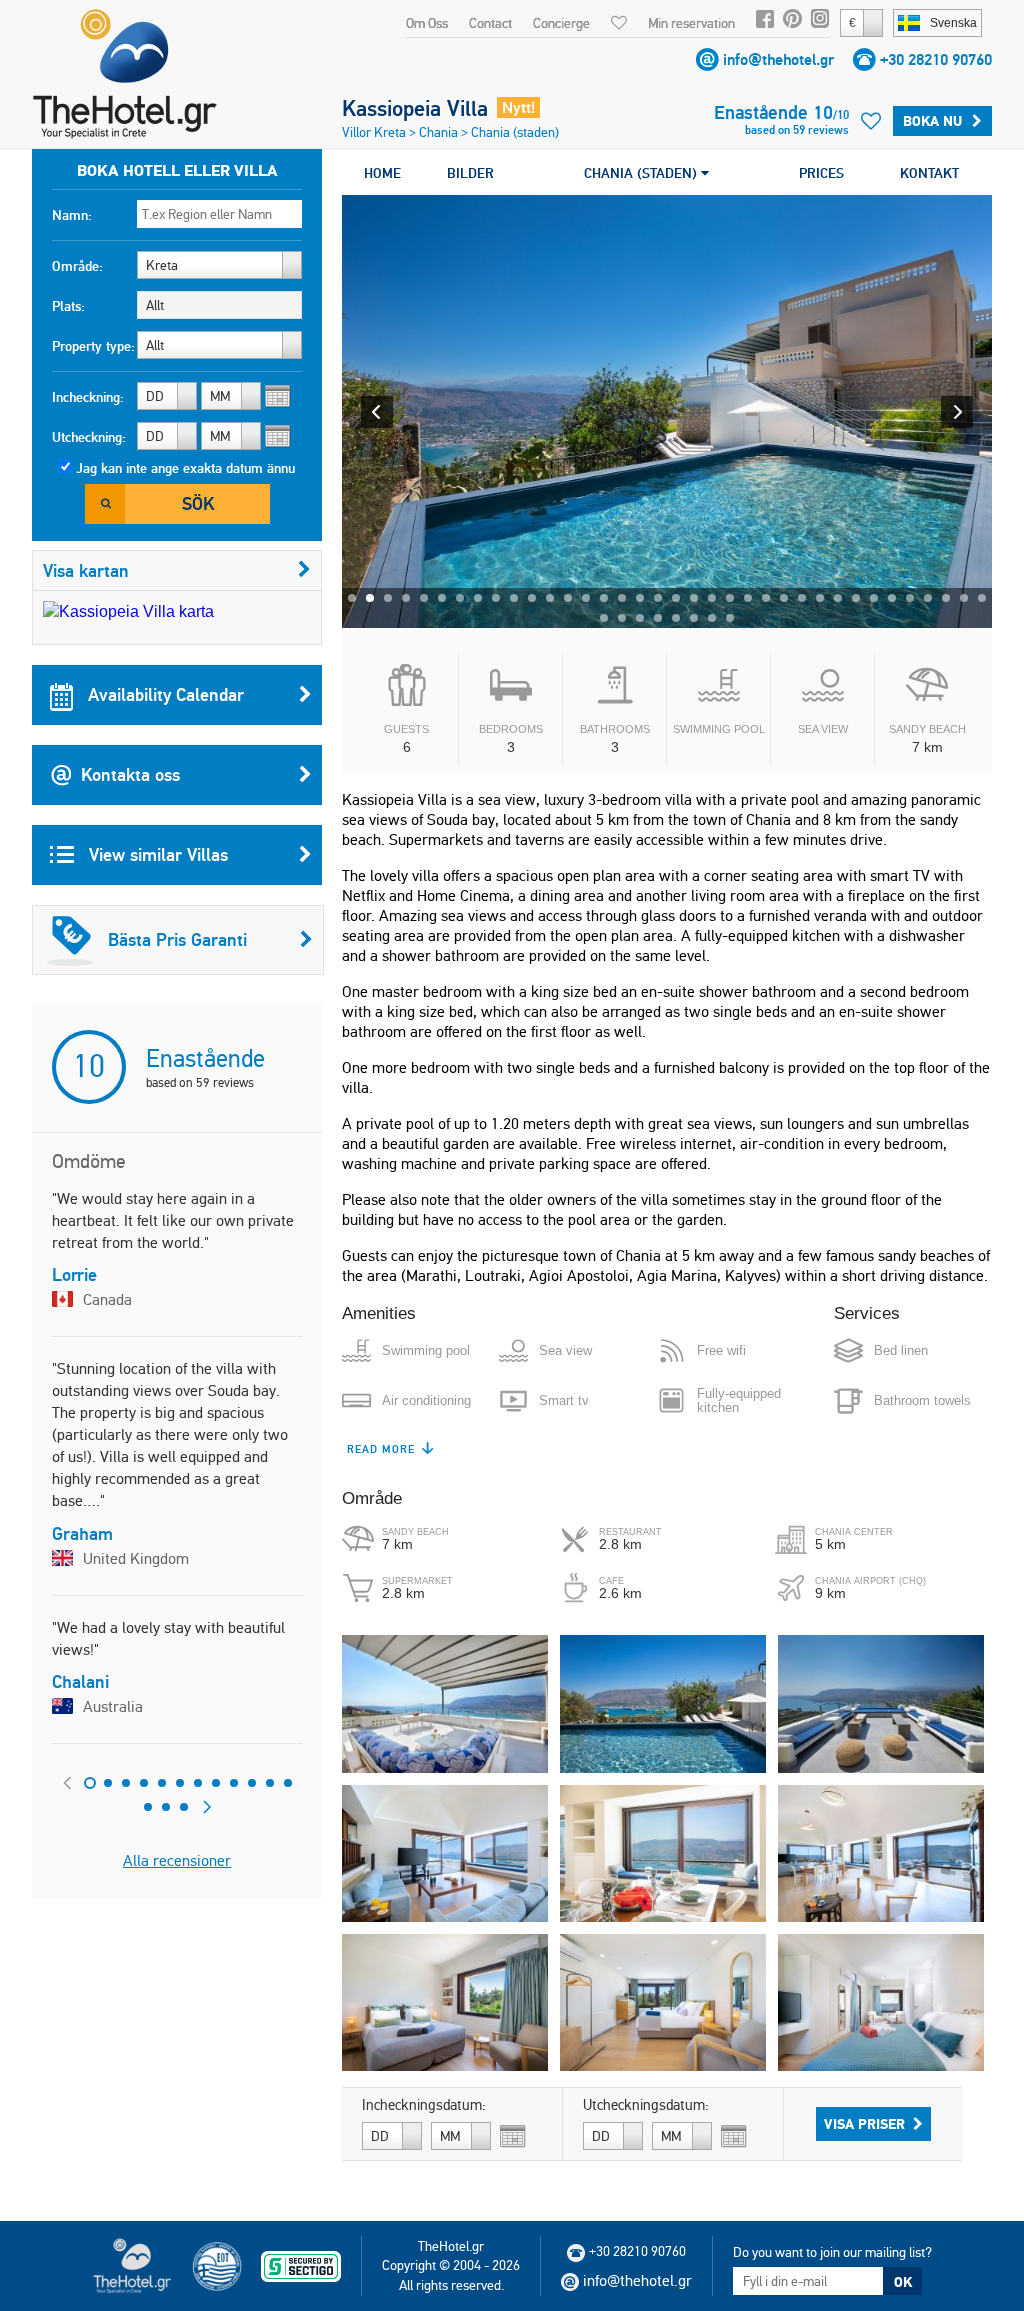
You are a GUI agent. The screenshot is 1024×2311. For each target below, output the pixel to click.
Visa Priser (864, 2124)
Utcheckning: (89, 437)
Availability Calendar (163, 694)
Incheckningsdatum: (424, 2105)
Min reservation (691, 23)
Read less (379, 1449)
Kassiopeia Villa (415, 108)
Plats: (68, 306)
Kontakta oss (130, 774)
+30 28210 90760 (936, 59)
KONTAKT (929, 173)
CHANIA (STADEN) (642, 173)
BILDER (470, 173)
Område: (77, 266)
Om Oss (427, 23)
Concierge (561, 23)
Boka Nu (932, 121)
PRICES (821, 173)
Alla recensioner (177, 1860)
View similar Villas (156, 854)
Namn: (72, 215)
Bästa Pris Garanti (177, 939)
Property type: (93, 346)
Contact (490, 23)
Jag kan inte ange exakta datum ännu (185, 468)
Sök (198, 503)
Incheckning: (88, 397)
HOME (382, 173)
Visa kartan (86, 570)
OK (903, 2282)
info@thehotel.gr (778, 59)
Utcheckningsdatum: (646, 2105)
